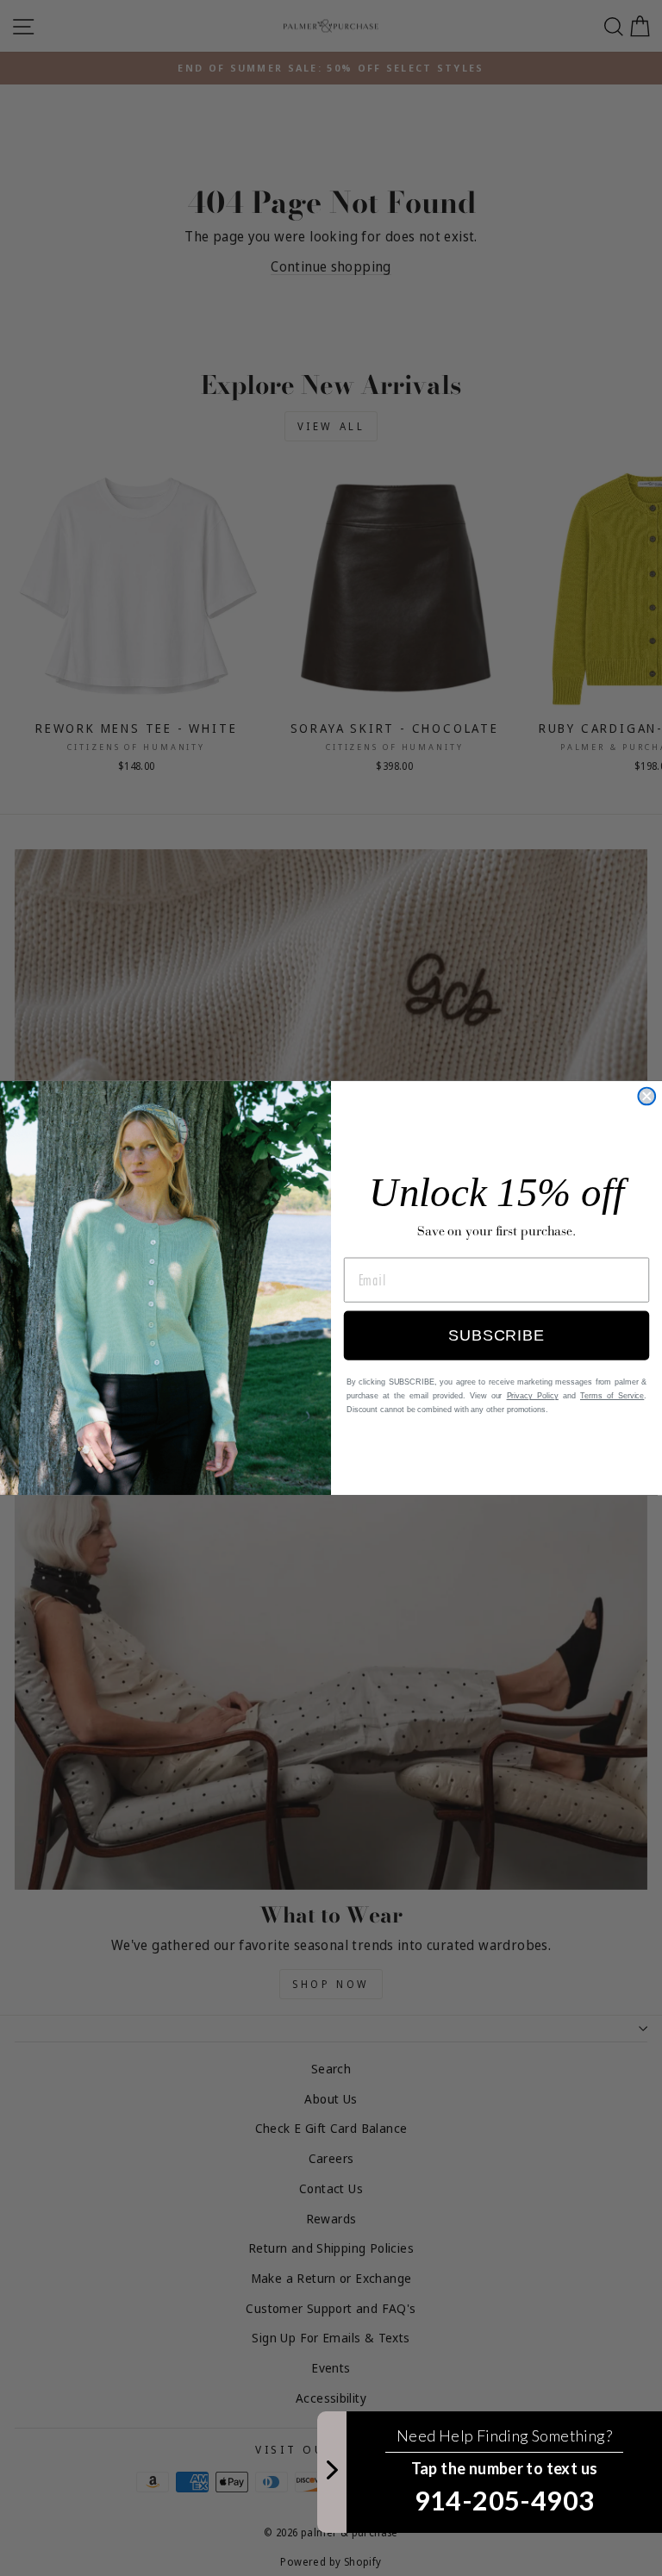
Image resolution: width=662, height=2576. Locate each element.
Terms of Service (612, 1397)
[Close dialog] (646, 1097)
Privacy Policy (533, 1397)
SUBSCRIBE (496, 1336)
